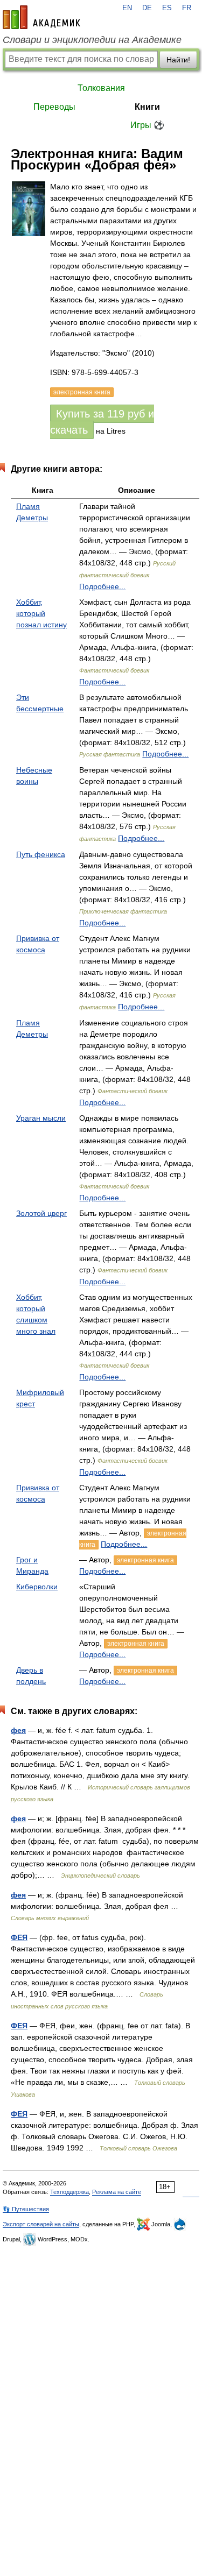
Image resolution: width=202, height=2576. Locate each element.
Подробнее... (102, 586)
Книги (147, 107)
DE (147, 8)
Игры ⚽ (147, 125)
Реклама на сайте (117, 2192)
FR (187, 8)
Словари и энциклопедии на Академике (92, 40)
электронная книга (145, 1560)
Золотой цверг (41, 1213)
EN (127, 8)
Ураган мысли (41, 1118)
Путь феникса (41, 854)
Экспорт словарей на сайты (41, 2224)
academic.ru (41, 17)
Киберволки (37, 1587)
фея (18, 1730)
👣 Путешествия (26, 2209)
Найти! (178, 60)
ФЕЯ (19, 1937)
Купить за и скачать (102, 422)
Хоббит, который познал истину (41, 613)
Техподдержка (69, 2192)
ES (167, 8)
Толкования (101, 88)
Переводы (54, 107)
